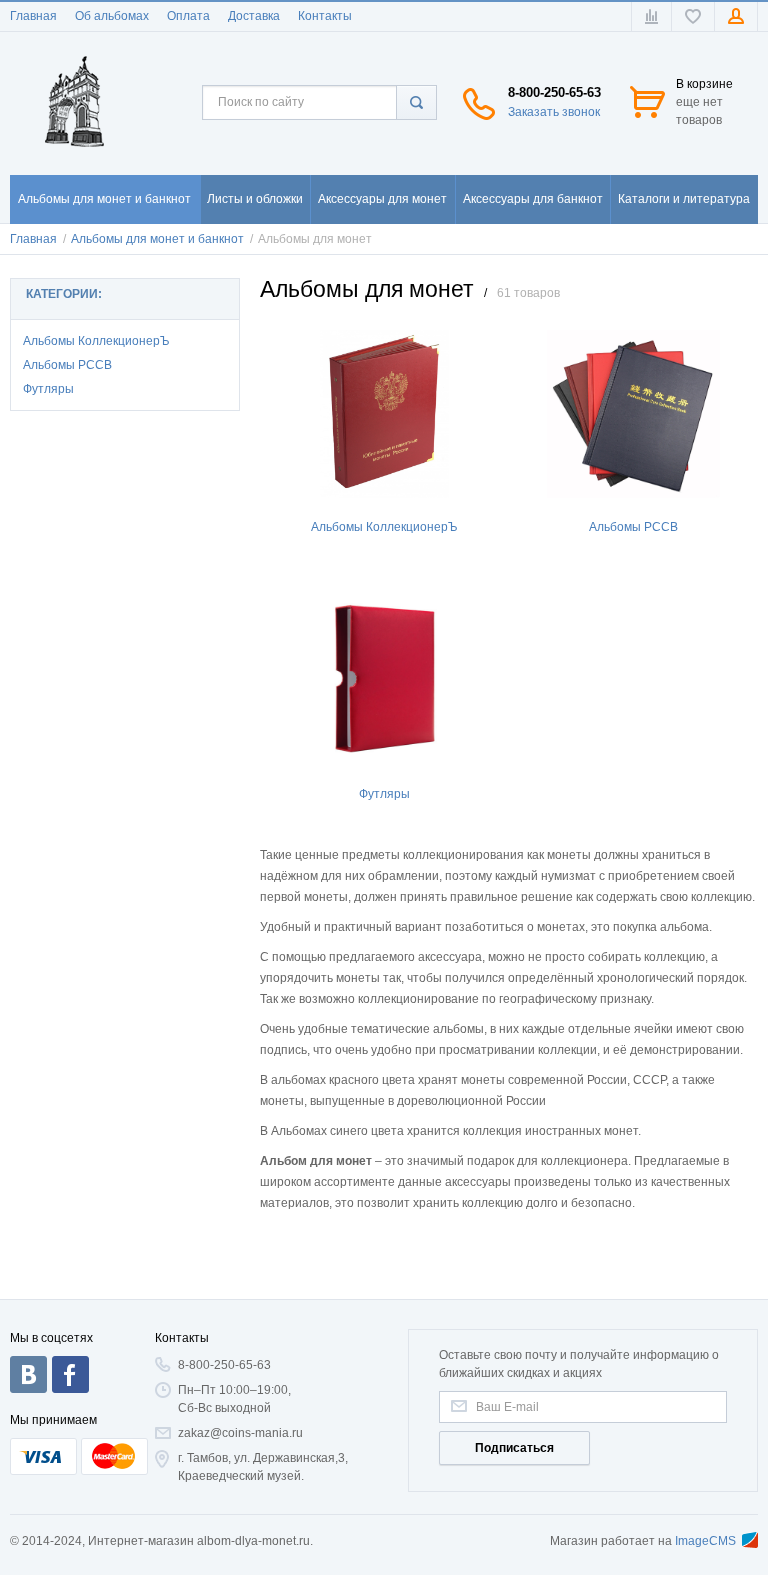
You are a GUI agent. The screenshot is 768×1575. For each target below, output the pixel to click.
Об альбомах (112, 16)
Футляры (48, 389)
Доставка (254, 16)
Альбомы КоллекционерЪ (96, 341)
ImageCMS (705, 1541)
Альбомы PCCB (67, 365)
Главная (33, 16)
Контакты (325, 16)
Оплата (188, 16)
